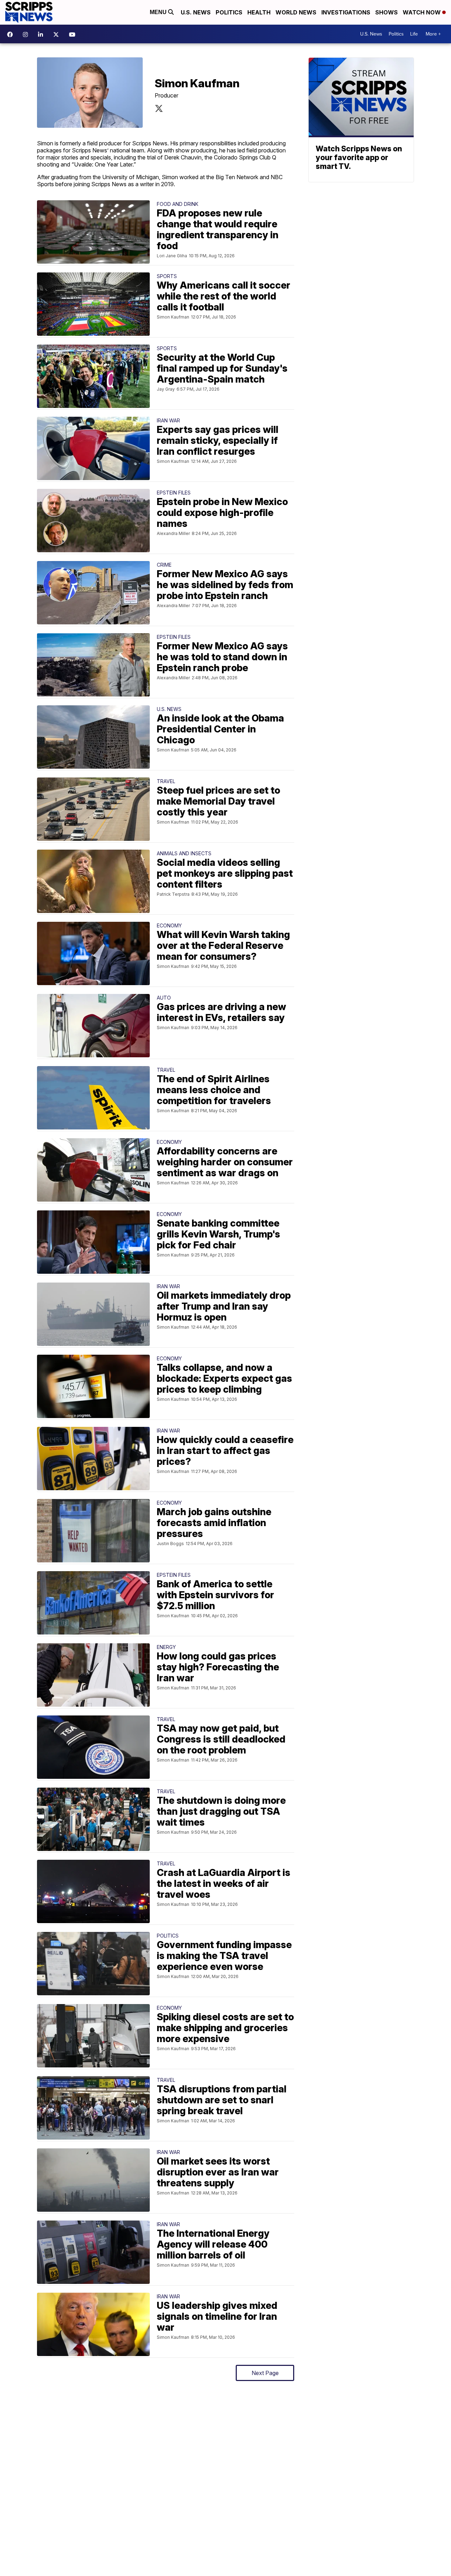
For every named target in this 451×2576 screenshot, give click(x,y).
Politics (229, 12)
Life (414, 34)
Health (259, 12)
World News (296, 12)
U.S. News (196, 12)
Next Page (265, 2373)
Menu (159, 12)
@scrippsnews (74, 34)
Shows (387, 12)
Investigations (346, 12)
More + (433, 34)
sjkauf (159, 108)
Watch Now (422, 12)
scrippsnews (12, 34)
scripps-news (42, 34)
